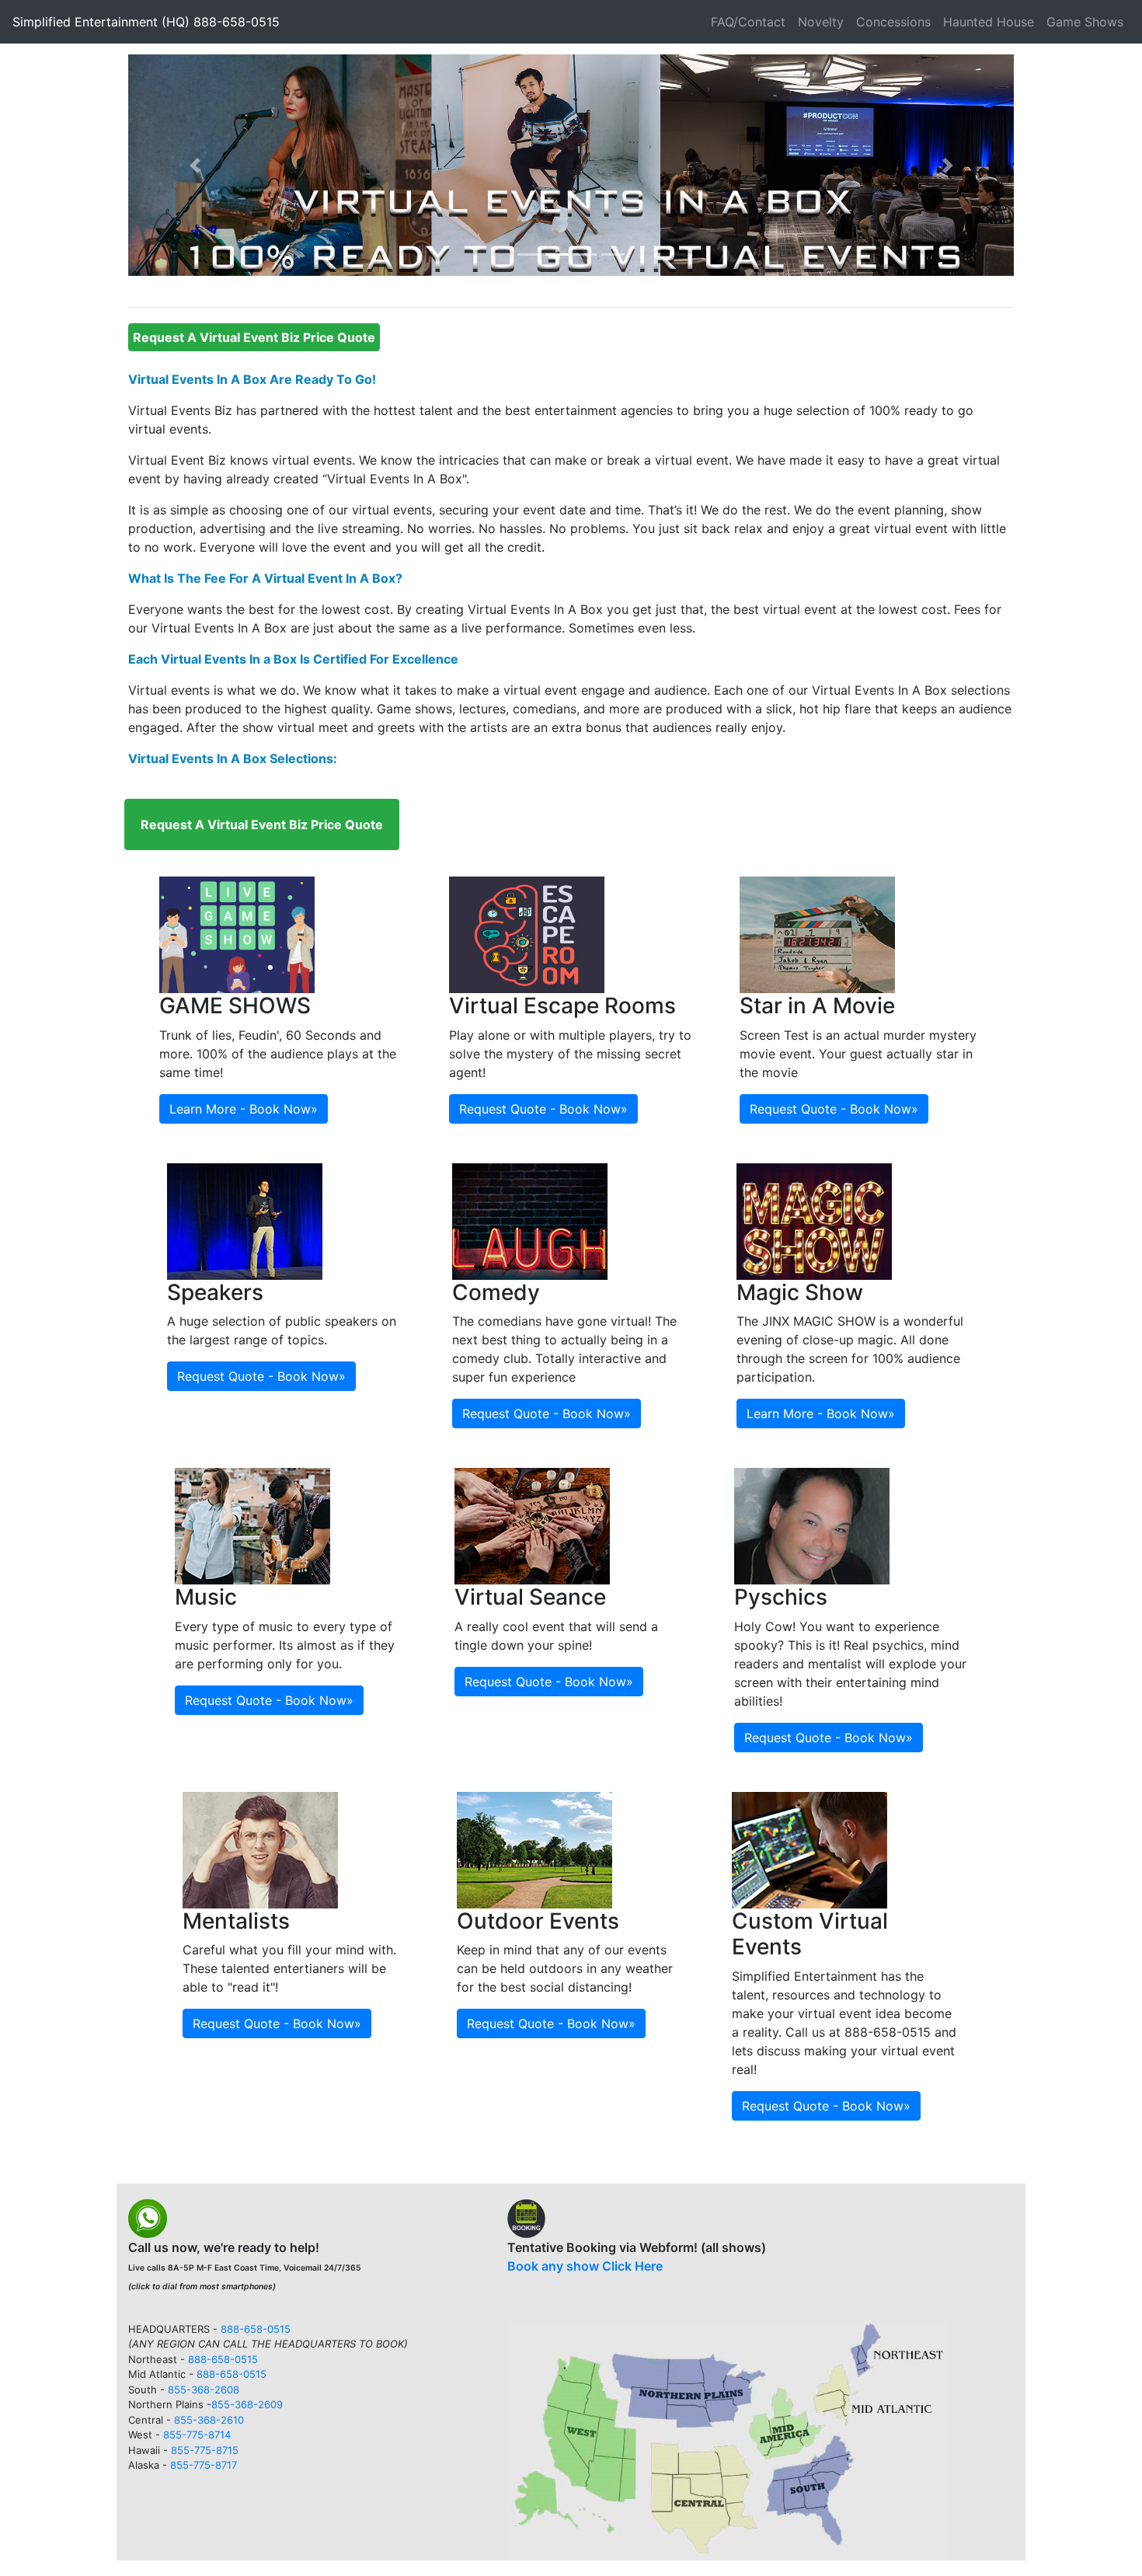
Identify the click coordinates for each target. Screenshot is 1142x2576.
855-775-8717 (204, 2465)
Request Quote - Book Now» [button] (543, 1109)
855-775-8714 (197, 2435)
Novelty (821, 22)
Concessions (893, 22)
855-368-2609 (247, 2404)
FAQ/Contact (748, 22)
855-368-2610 (209, 2420)
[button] (195, 165)
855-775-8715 (205, 2450)
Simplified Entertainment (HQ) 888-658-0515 (146, 22)
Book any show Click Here (585, 2266)
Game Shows (1085, 22)
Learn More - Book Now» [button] (244, 1109)
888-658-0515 (256, 2329)
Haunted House (989, 22)
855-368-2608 (204, 2390)
